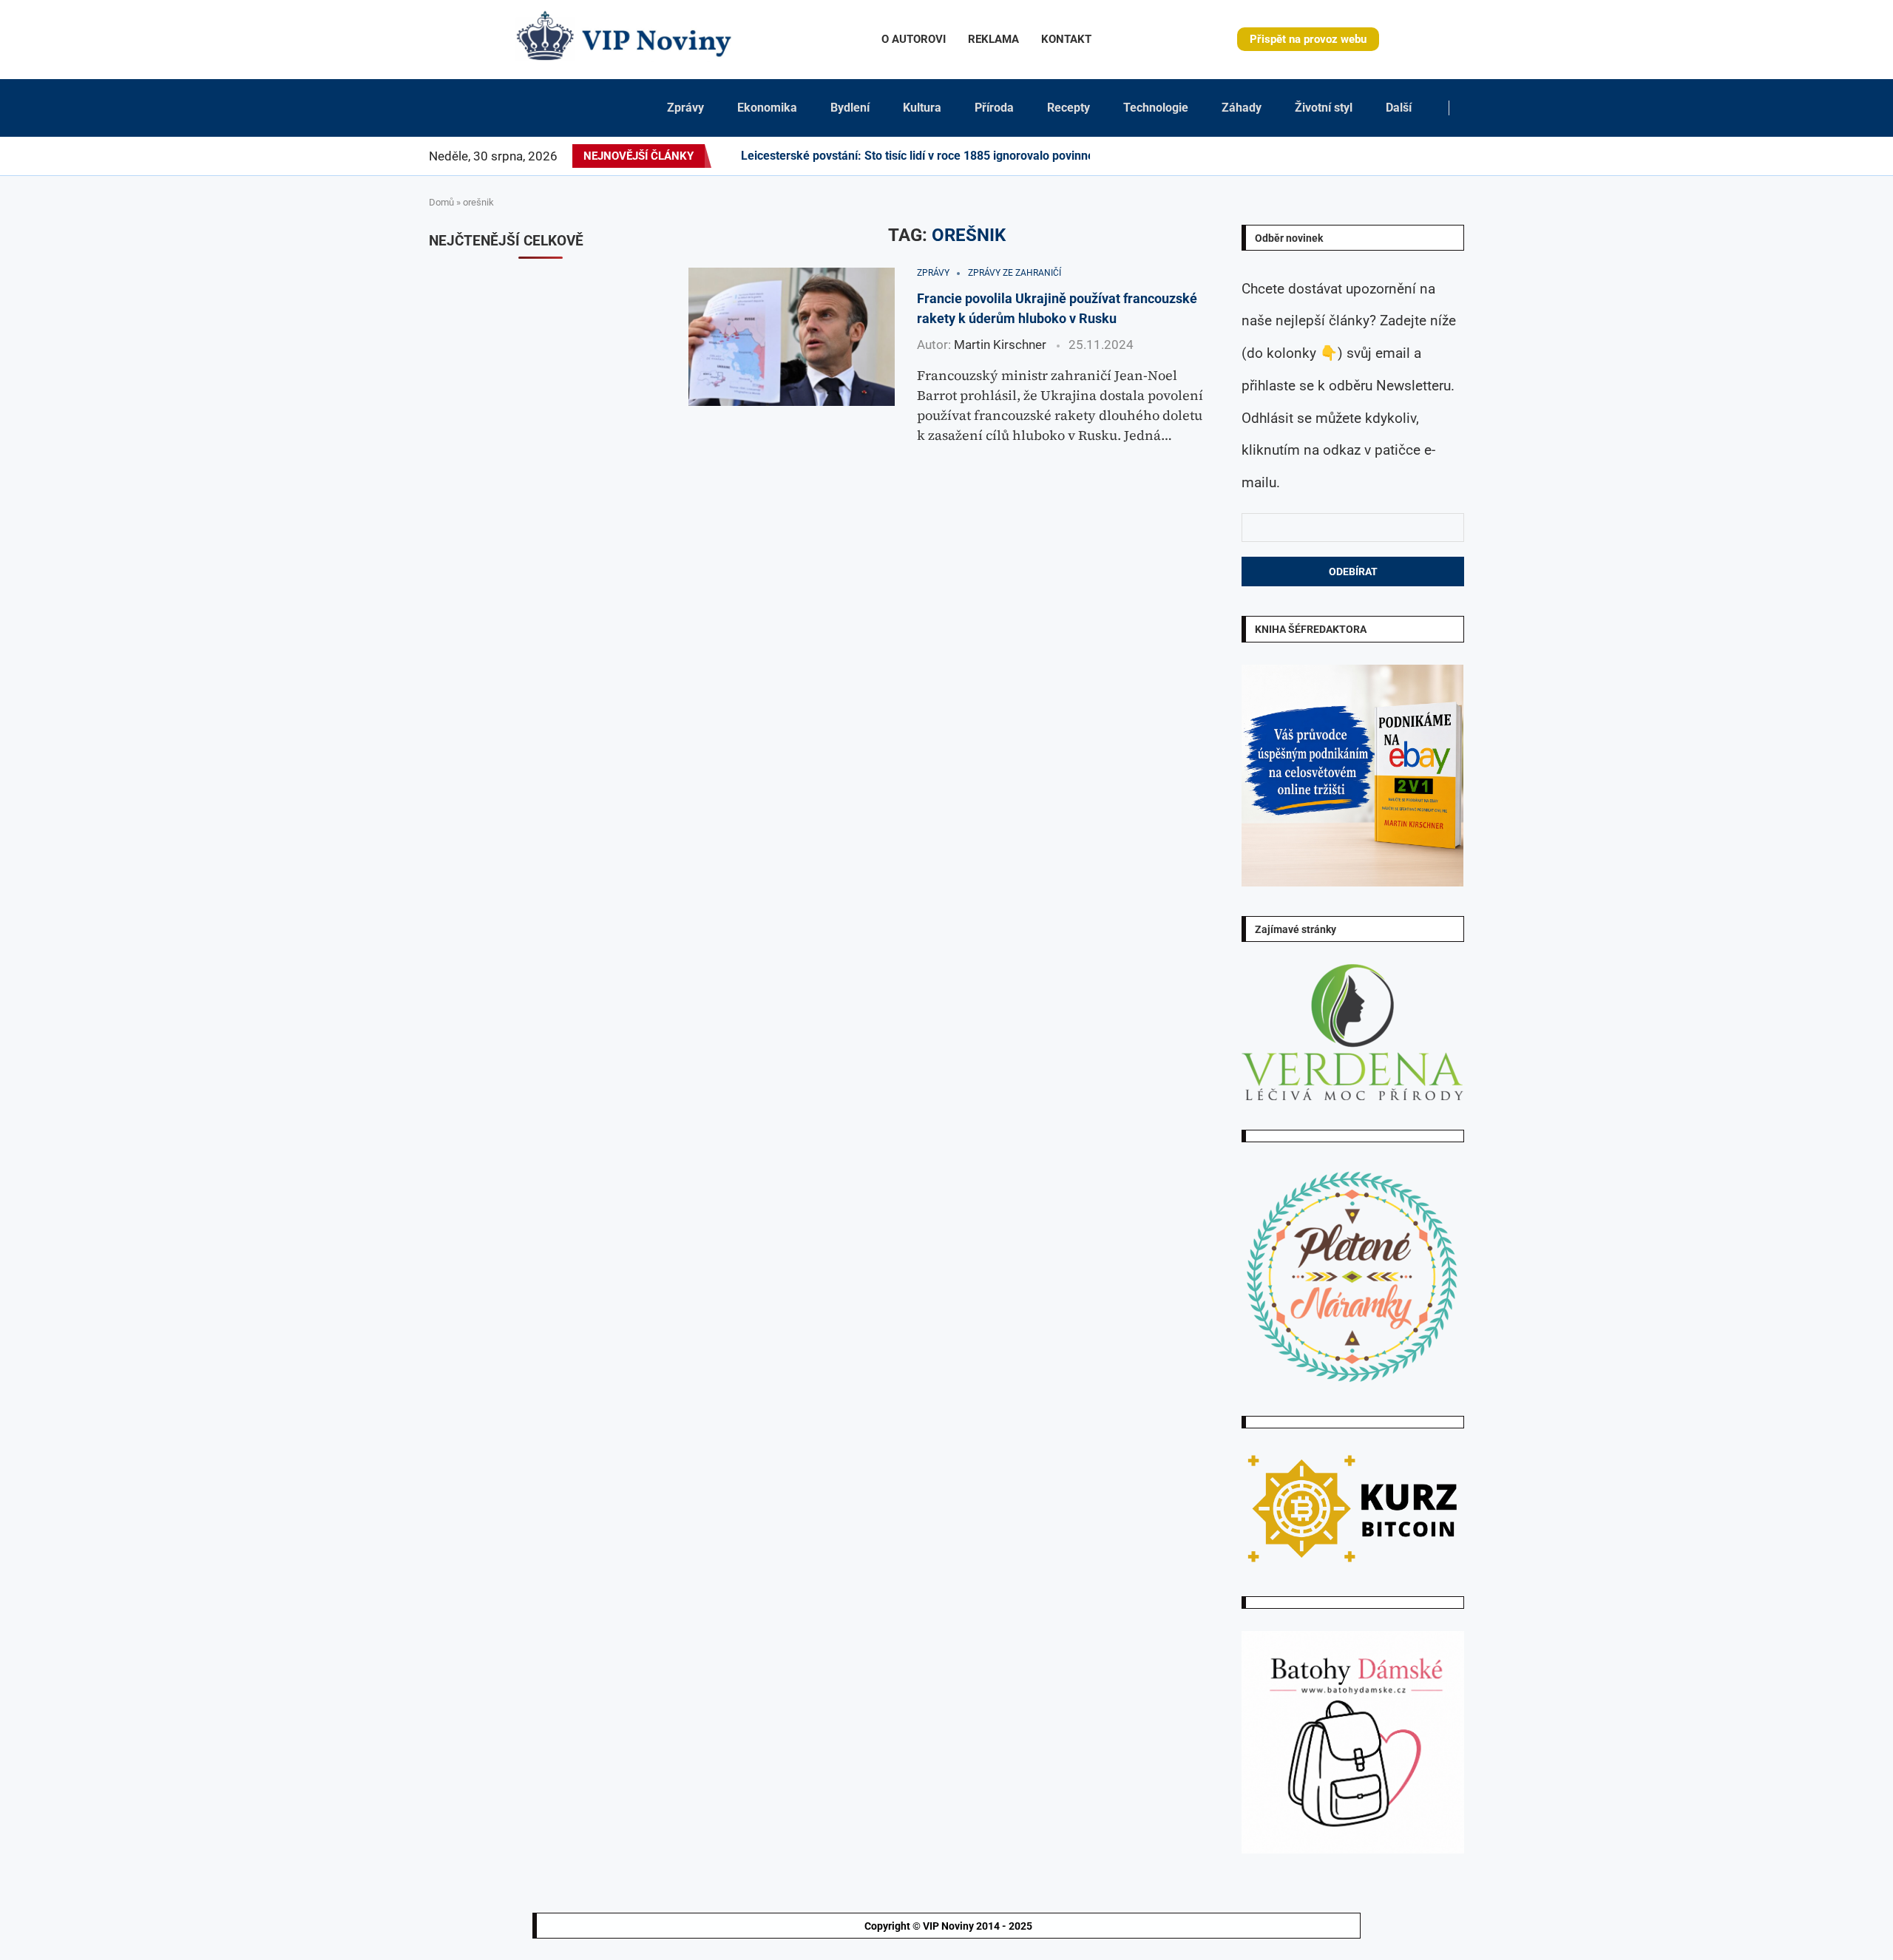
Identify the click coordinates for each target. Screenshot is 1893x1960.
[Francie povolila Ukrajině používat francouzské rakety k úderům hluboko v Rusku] (792, 336)
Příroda (994, 108)
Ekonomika (767, 108)
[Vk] (1393, 156)
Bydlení (850, 108)
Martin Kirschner (1000, 345)
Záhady (1242, 108)
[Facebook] (1309, 156)
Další (1399, 108)
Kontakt (1066, 39)
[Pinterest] (1340, 156)
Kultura (922, 108)
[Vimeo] (1433, 156)
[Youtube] (1384, 156)
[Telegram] (1455, 156)
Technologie (1156, 108)
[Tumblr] (1375, 156)
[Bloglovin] (1402, 156)
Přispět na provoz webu (1308, 39)
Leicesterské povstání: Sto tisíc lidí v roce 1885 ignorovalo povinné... (923, 156)
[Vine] (1411, 156)
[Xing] (1446, 156)
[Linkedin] (1349, 156)
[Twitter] (1322, 156)
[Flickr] (1358, 156)
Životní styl (1324, 108)
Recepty (1069, 108)
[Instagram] (1331, 156)
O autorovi (914, 39)
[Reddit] (1463, 156)
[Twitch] (1420, 156)
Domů (441, 202)
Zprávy (685, 108)
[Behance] (1367, 156)
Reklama (993, 39)
